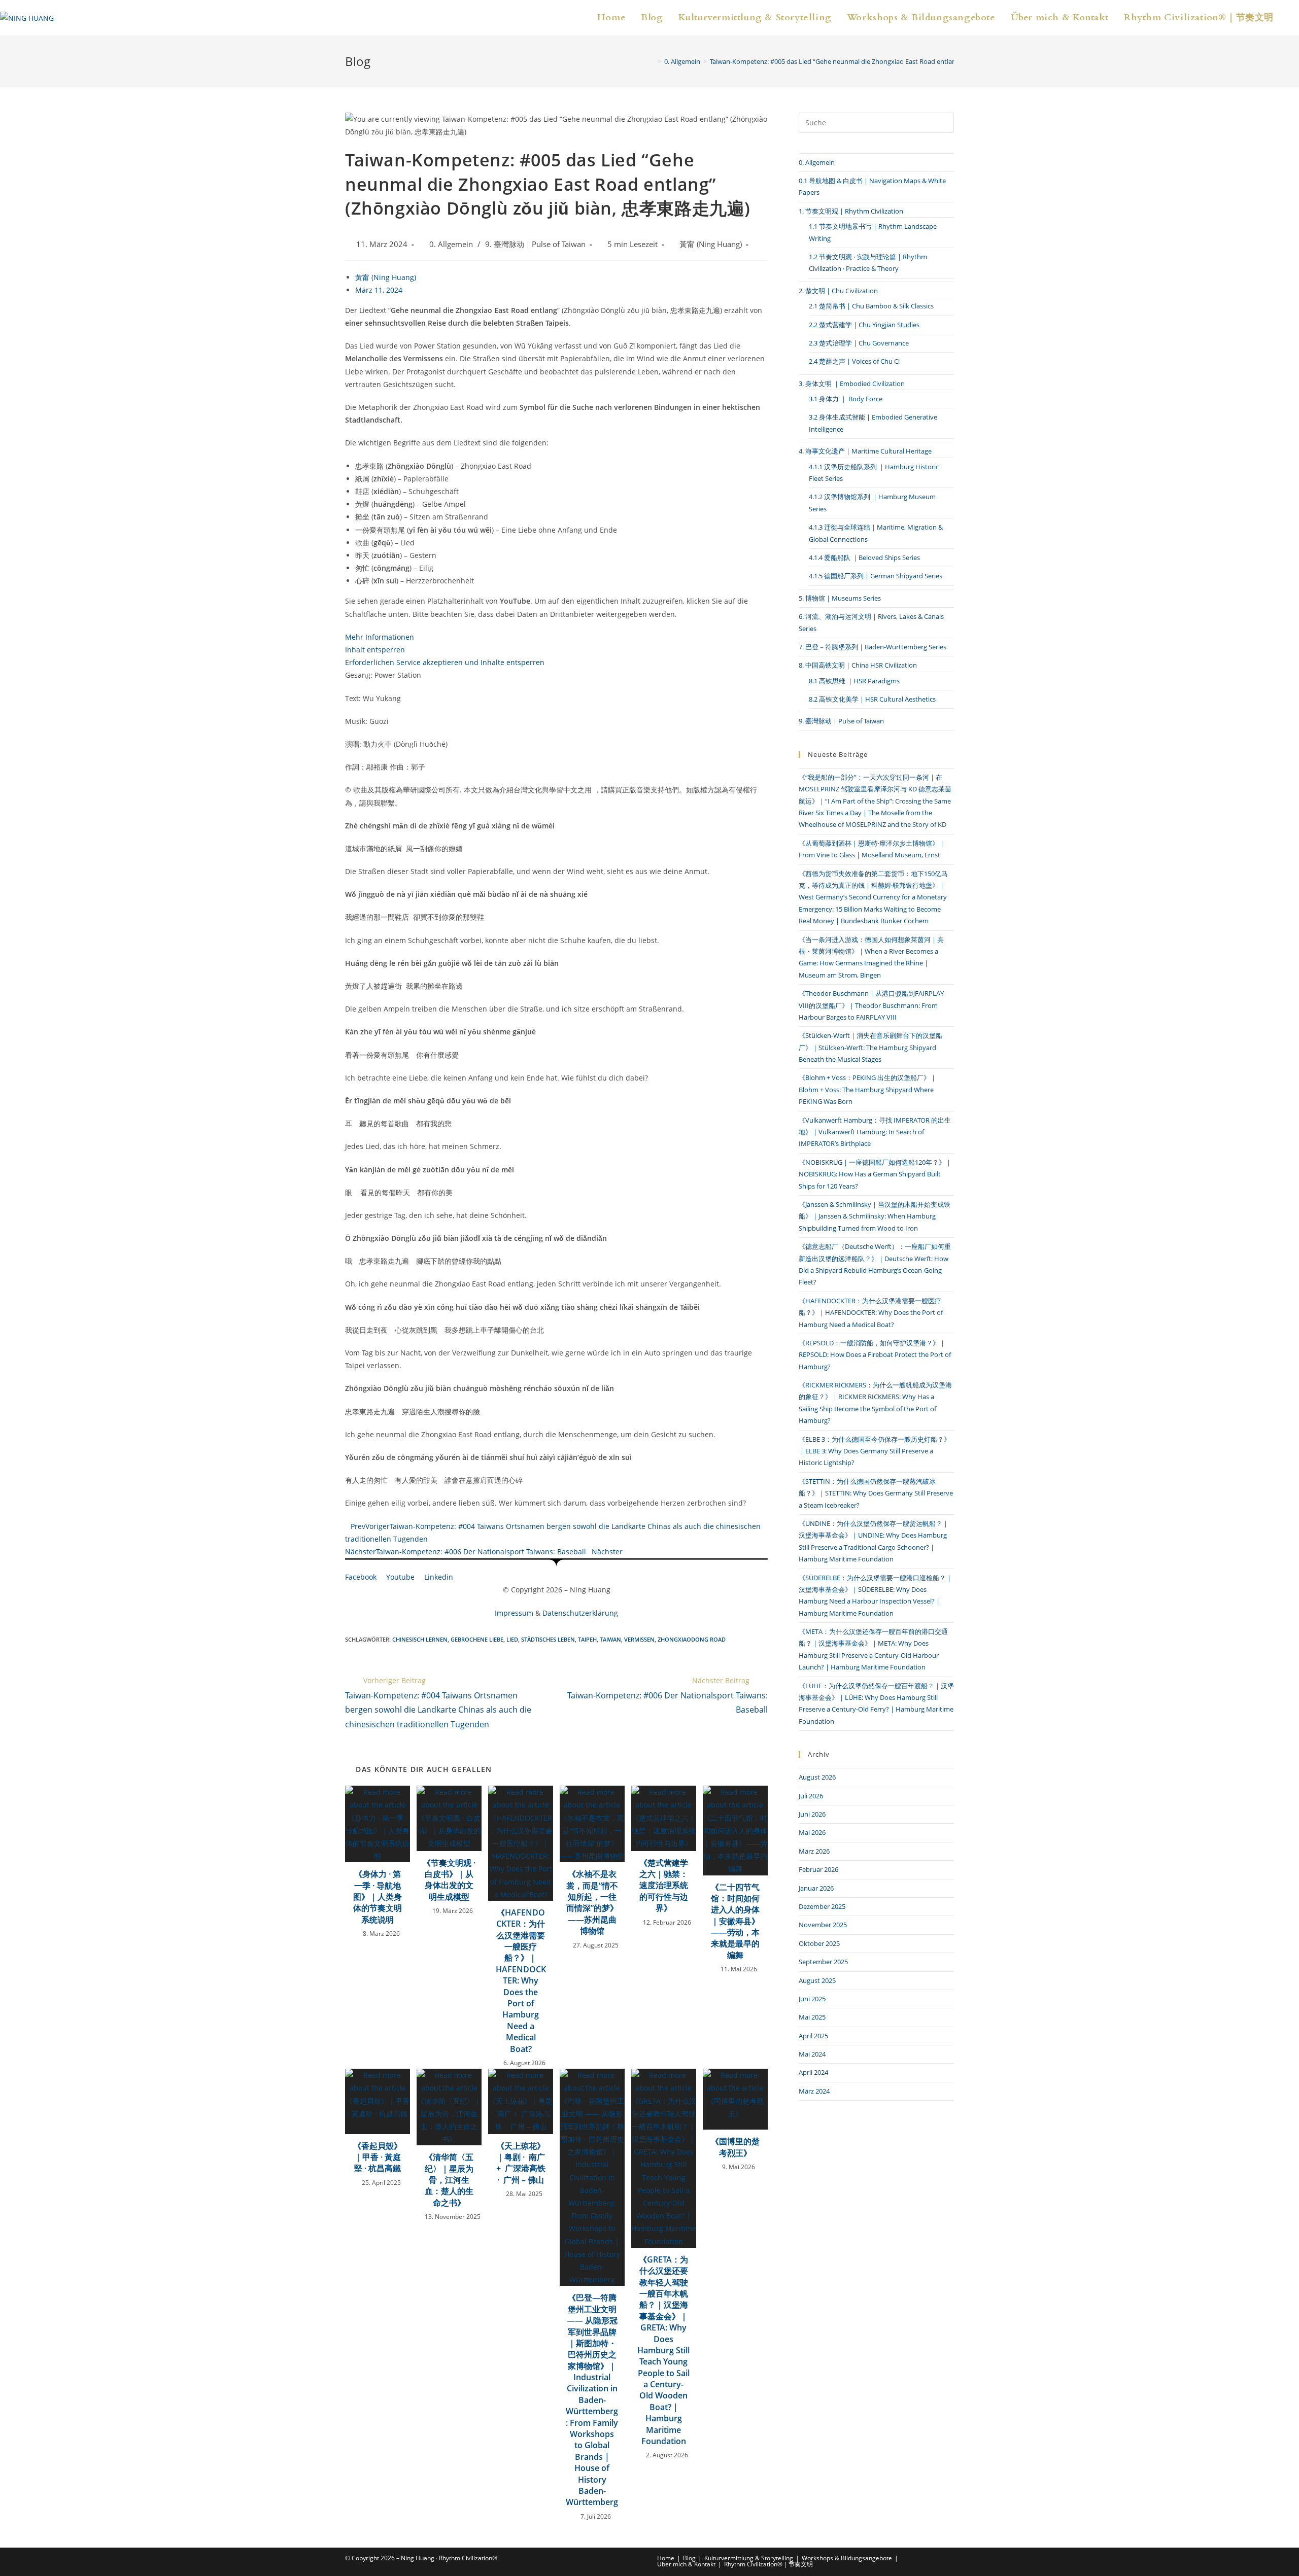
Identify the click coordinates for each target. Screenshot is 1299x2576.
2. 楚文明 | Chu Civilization (838, 291)
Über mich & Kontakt (686, 2564)
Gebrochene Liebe (477, 1639)
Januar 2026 (816, 1888)
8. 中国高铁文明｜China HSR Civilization (858, 665)
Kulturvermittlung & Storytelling (749, 2558)
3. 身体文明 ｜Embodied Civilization (852, 384)
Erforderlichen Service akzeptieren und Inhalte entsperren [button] (445, 662)
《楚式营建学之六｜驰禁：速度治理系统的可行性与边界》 (664, 1886)
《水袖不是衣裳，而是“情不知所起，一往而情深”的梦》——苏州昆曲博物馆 (592, 1902)
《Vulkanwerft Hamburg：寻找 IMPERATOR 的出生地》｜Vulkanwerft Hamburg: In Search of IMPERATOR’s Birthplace (875, 1132)
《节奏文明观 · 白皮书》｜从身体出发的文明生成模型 (449, 1880)
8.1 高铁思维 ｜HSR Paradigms (854, 681)
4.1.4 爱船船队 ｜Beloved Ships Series (864, 558)
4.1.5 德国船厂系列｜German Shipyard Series (876, 576)
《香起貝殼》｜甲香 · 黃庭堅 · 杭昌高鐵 (378, 2157)
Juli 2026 (811, 1796)
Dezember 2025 (822, 1906)
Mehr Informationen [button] (380, 637)
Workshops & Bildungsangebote (847, 2558)
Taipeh (587, 1639)
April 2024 (813, 2072)
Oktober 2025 (819, 1943)
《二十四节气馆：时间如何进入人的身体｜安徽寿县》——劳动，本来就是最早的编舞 (735, 1921)
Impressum (514, 1613)
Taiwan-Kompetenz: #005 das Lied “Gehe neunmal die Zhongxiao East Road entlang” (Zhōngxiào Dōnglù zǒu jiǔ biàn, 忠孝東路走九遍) (909, 61)
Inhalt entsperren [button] (375, 650)
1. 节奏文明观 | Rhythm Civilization (851, 211)
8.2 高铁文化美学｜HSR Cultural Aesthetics (872, 699)
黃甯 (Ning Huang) (711, 244)
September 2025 (823, 1962)
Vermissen (639, 1639)
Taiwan (610, 1639)
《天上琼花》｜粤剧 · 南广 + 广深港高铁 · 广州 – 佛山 (521, 2163)
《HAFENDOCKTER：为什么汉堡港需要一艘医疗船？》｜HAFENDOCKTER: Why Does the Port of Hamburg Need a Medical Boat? (521, 1981)
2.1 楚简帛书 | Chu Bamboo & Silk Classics (871, 306)
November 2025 (823, 1925)
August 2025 (817, 1980)
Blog (689, 2558)
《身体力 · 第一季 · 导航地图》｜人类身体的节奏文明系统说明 (378, 1897)
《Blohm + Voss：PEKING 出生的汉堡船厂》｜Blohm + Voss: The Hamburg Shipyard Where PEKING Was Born (868, 1089)
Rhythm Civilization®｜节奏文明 (768, 2564)
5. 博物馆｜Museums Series (840, 598)
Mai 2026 (812, 1832)
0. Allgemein (451, 244)
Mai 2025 (812, 2017)
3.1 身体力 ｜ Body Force (846, 399)
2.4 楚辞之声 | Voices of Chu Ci (854, 361)
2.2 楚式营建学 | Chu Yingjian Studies (864, 325)
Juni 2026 (812, 1814)
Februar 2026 (818, 1869)
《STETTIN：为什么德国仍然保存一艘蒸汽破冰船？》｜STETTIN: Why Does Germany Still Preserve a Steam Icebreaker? (876, 1493)
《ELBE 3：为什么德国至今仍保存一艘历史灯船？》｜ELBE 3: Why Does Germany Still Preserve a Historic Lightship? (875, 1451)
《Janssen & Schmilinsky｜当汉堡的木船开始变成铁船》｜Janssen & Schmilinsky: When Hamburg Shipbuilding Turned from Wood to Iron (875, 1216)
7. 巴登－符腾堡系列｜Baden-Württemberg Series (873, 647)
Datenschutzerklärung (580, 1613)
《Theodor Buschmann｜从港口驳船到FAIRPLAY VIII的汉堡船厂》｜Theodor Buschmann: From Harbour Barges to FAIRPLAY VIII (871, 1005)
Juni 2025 (812, 1999)
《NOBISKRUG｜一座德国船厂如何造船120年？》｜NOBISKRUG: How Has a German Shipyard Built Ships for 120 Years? (875, 1174)
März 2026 (814, 1851)
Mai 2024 (812, 2054)
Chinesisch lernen (420, 1639)
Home (666, 2558)
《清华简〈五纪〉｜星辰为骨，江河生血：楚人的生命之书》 (449, 2180)
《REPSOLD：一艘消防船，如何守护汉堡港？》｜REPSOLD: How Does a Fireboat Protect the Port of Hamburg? (875, 1355)
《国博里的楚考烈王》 (735, 2147)
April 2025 (813, 2036)
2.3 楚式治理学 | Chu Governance (859, 343)
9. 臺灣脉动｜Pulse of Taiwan (535, 244)
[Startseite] (652, 61)
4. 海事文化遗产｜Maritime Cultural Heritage (865, 451)
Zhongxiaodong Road (692, 1639)
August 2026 (817, 1777)
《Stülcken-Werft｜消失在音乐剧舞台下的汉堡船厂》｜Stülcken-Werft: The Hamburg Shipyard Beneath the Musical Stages (870, 1047)
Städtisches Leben (548, 1639)
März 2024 (814, 2091)
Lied (512, 1639)
